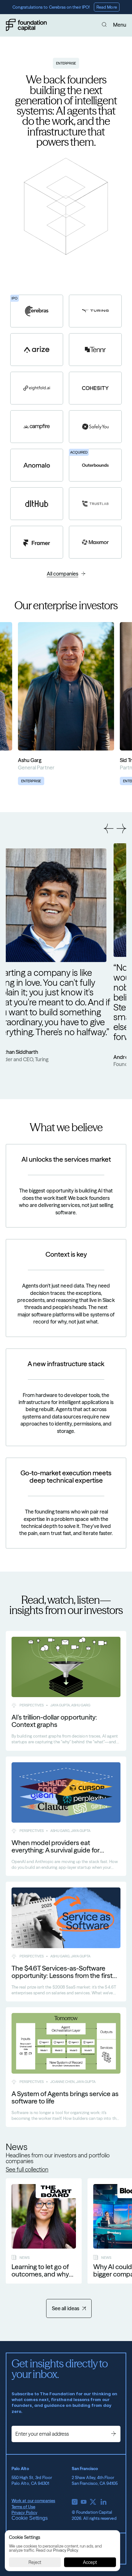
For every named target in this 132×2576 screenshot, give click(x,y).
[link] (66, 704)
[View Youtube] (84, 2502)
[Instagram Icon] (75, 2502)
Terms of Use (23, 2507)
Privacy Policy (24, 2512)
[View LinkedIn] (103, 2502)
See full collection (27, 2170)
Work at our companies (33, 2501)
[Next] (121, 828)
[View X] (93, 2502)
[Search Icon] (104, 25)
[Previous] (109, 828)
